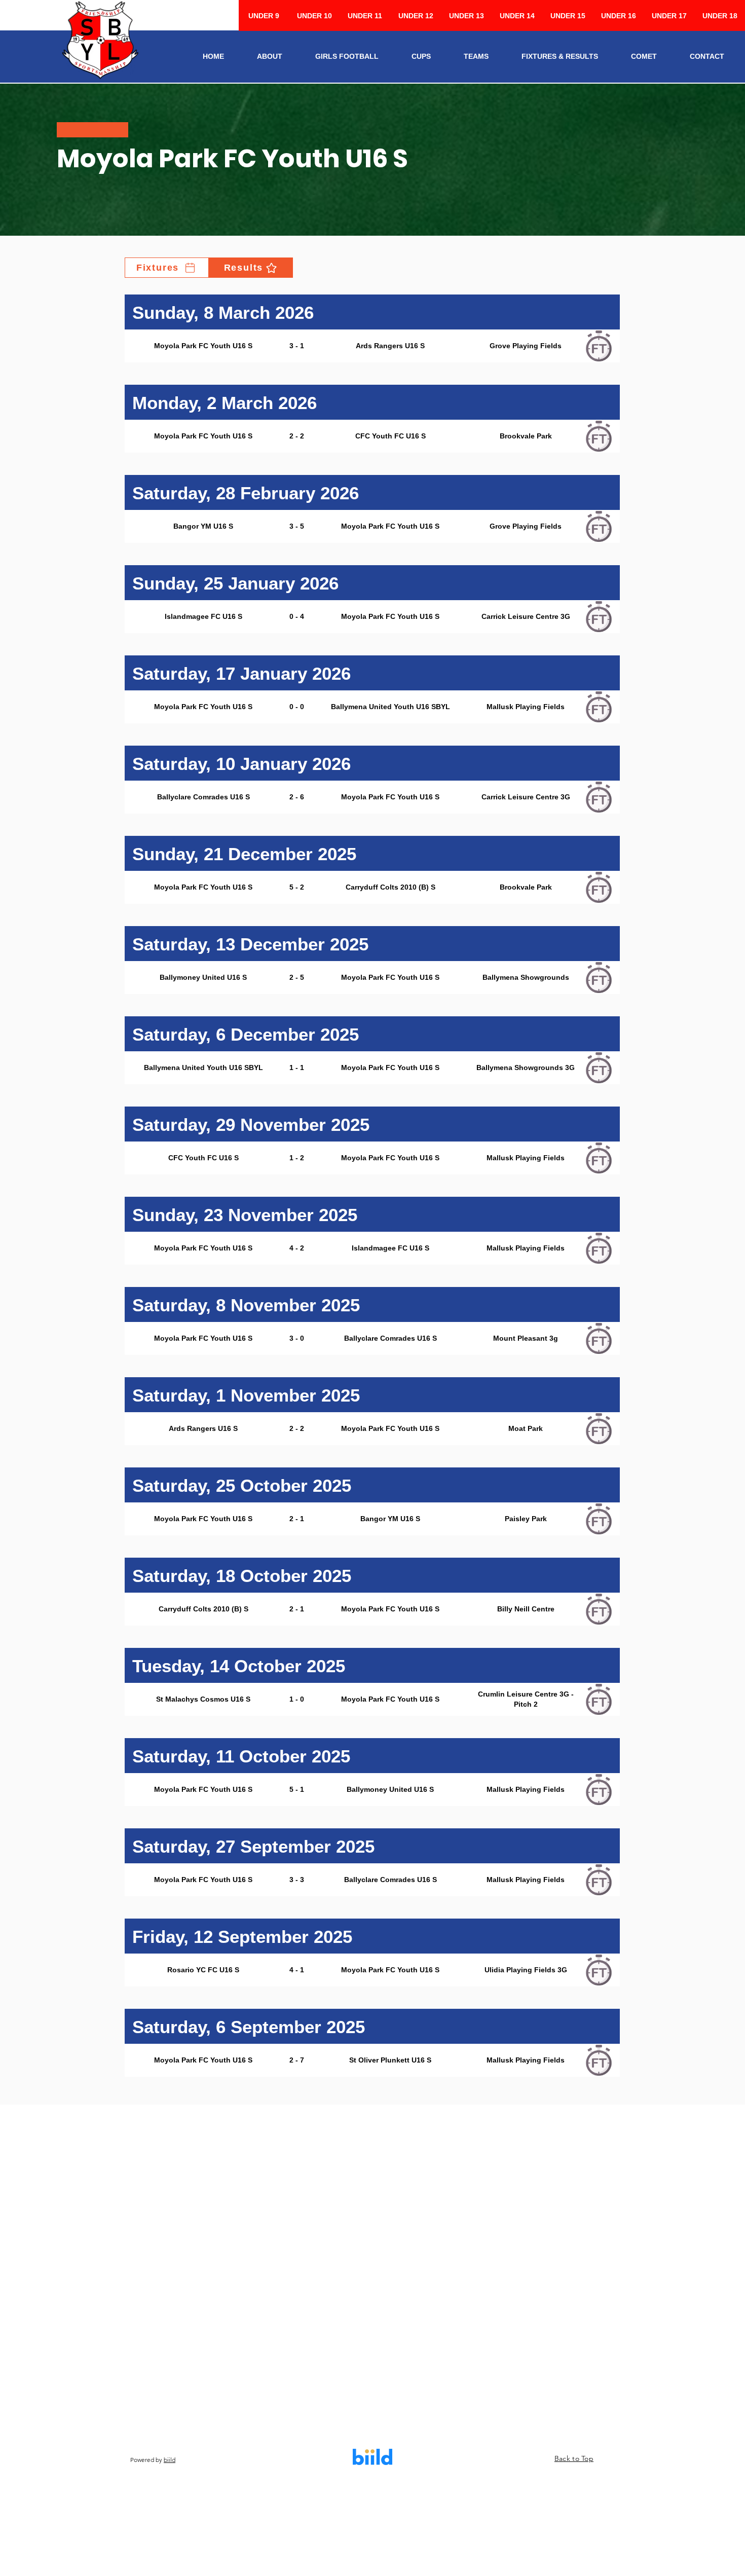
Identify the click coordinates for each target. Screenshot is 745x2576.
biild (170, 2460)
